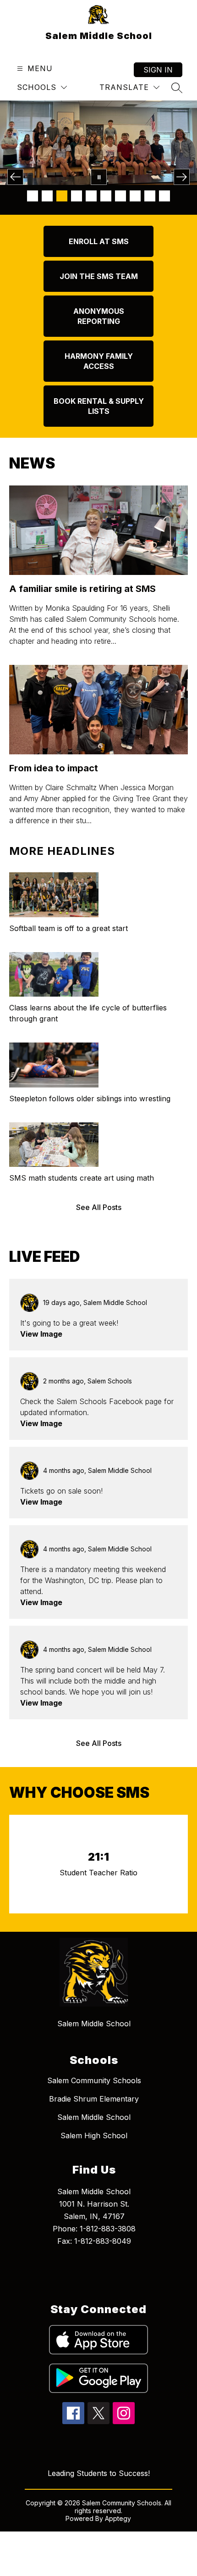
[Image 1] (33, 196)
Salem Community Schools (94, 2080)
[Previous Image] (15, 177)
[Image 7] (120, 196)
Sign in (158, 70)
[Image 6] (106, 196)
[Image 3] (62, 196)
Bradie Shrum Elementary (94, 2099)
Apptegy (118, 2518)
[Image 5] (91, 196)
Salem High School (94, 2136)
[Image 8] (135, 196)
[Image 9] (150, 196)
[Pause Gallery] (99, 177)
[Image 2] (47, 196)
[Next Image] (182, 177)
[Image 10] (164, 196)
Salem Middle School (94, 2117)
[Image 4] (77, 196)
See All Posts (99, 1207)
